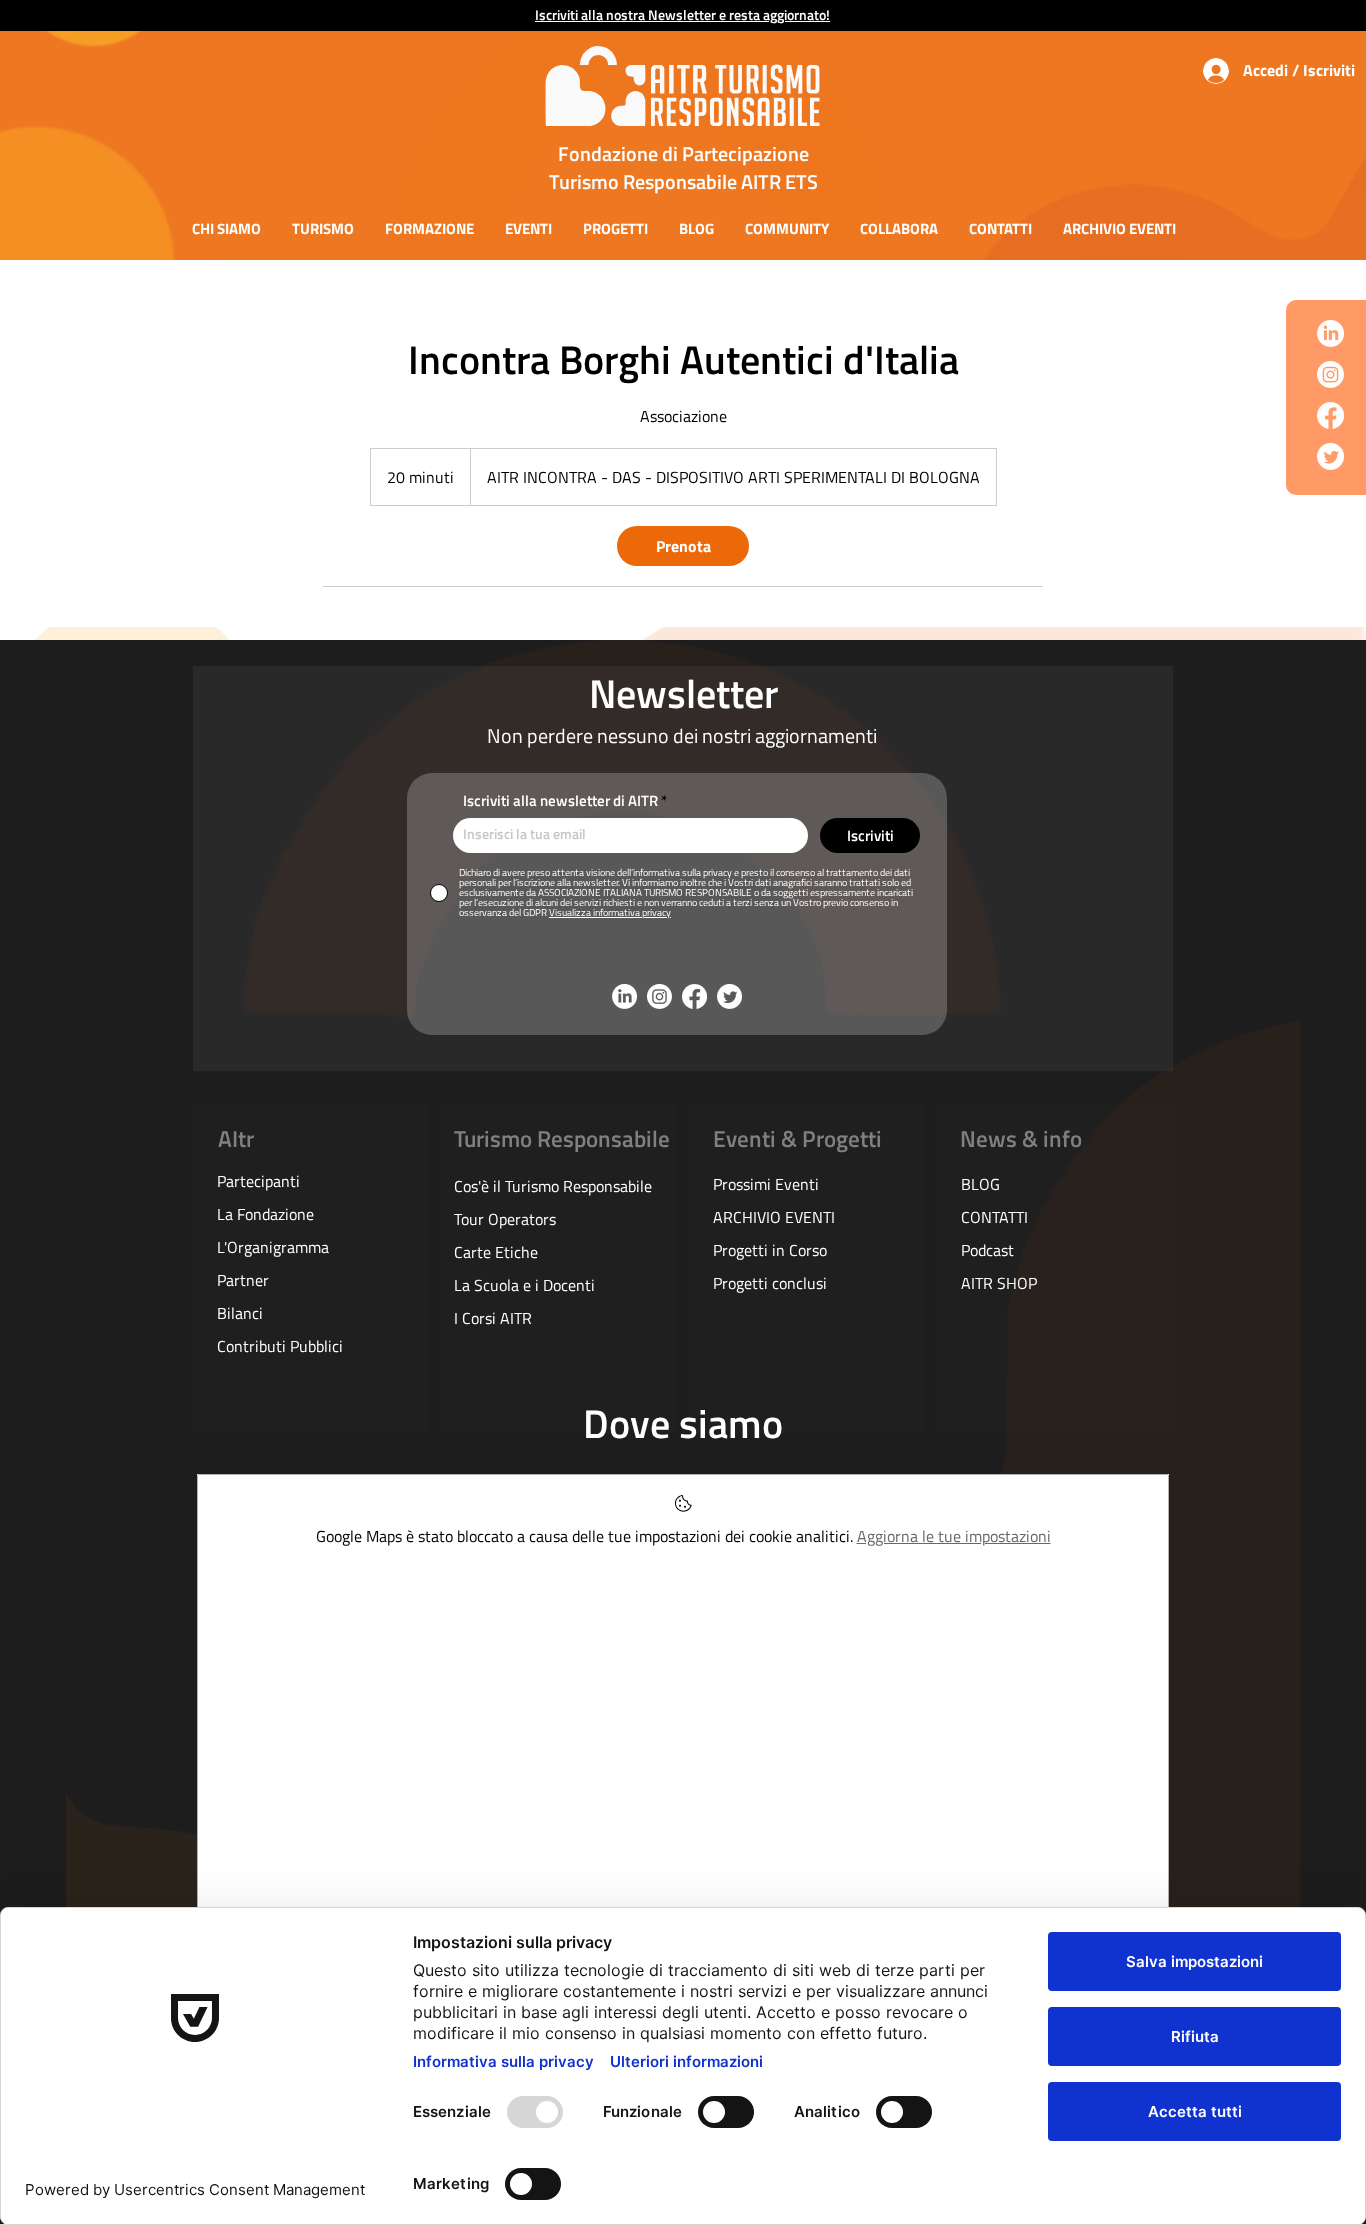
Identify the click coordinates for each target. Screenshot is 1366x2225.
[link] (683, 546)
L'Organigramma (273, 1247)
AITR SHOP (999, 1283)
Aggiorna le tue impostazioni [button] (954, 1536)
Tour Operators (505, 1219)
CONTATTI (994, 1217)
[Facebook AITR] (1330, 415)
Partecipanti (258, 1181)
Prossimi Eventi (766, 1184)
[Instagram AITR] (1330, 374)
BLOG (980, 1184)
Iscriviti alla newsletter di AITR (560, 800)
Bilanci (240, 1313)
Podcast (987, 1250)
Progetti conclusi (770, 1283)
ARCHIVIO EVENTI (774, 1217)
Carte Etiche (496, 1252)
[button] (226, 228)
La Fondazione (265, 1214)
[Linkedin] (1330, 333)
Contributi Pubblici (280, 1346)
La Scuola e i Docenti (524, 1285)
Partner (243, 1280)
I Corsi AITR (493, 1318)
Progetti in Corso (770, 1250)
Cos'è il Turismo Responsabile (553, 1186)
